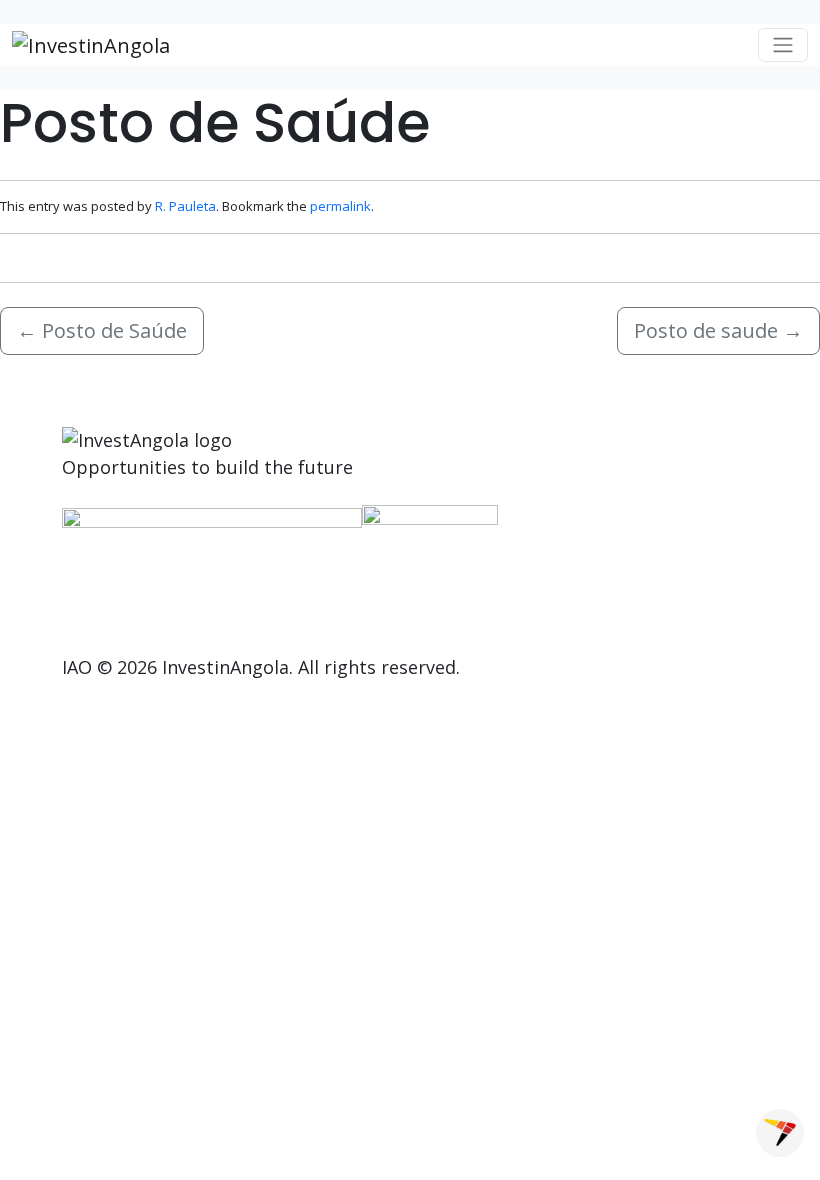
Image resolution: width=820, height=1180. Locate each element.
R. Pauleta (185, 206)
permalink (340, 206)
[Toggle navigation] (783, 45)
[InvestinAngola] (91, 45)
